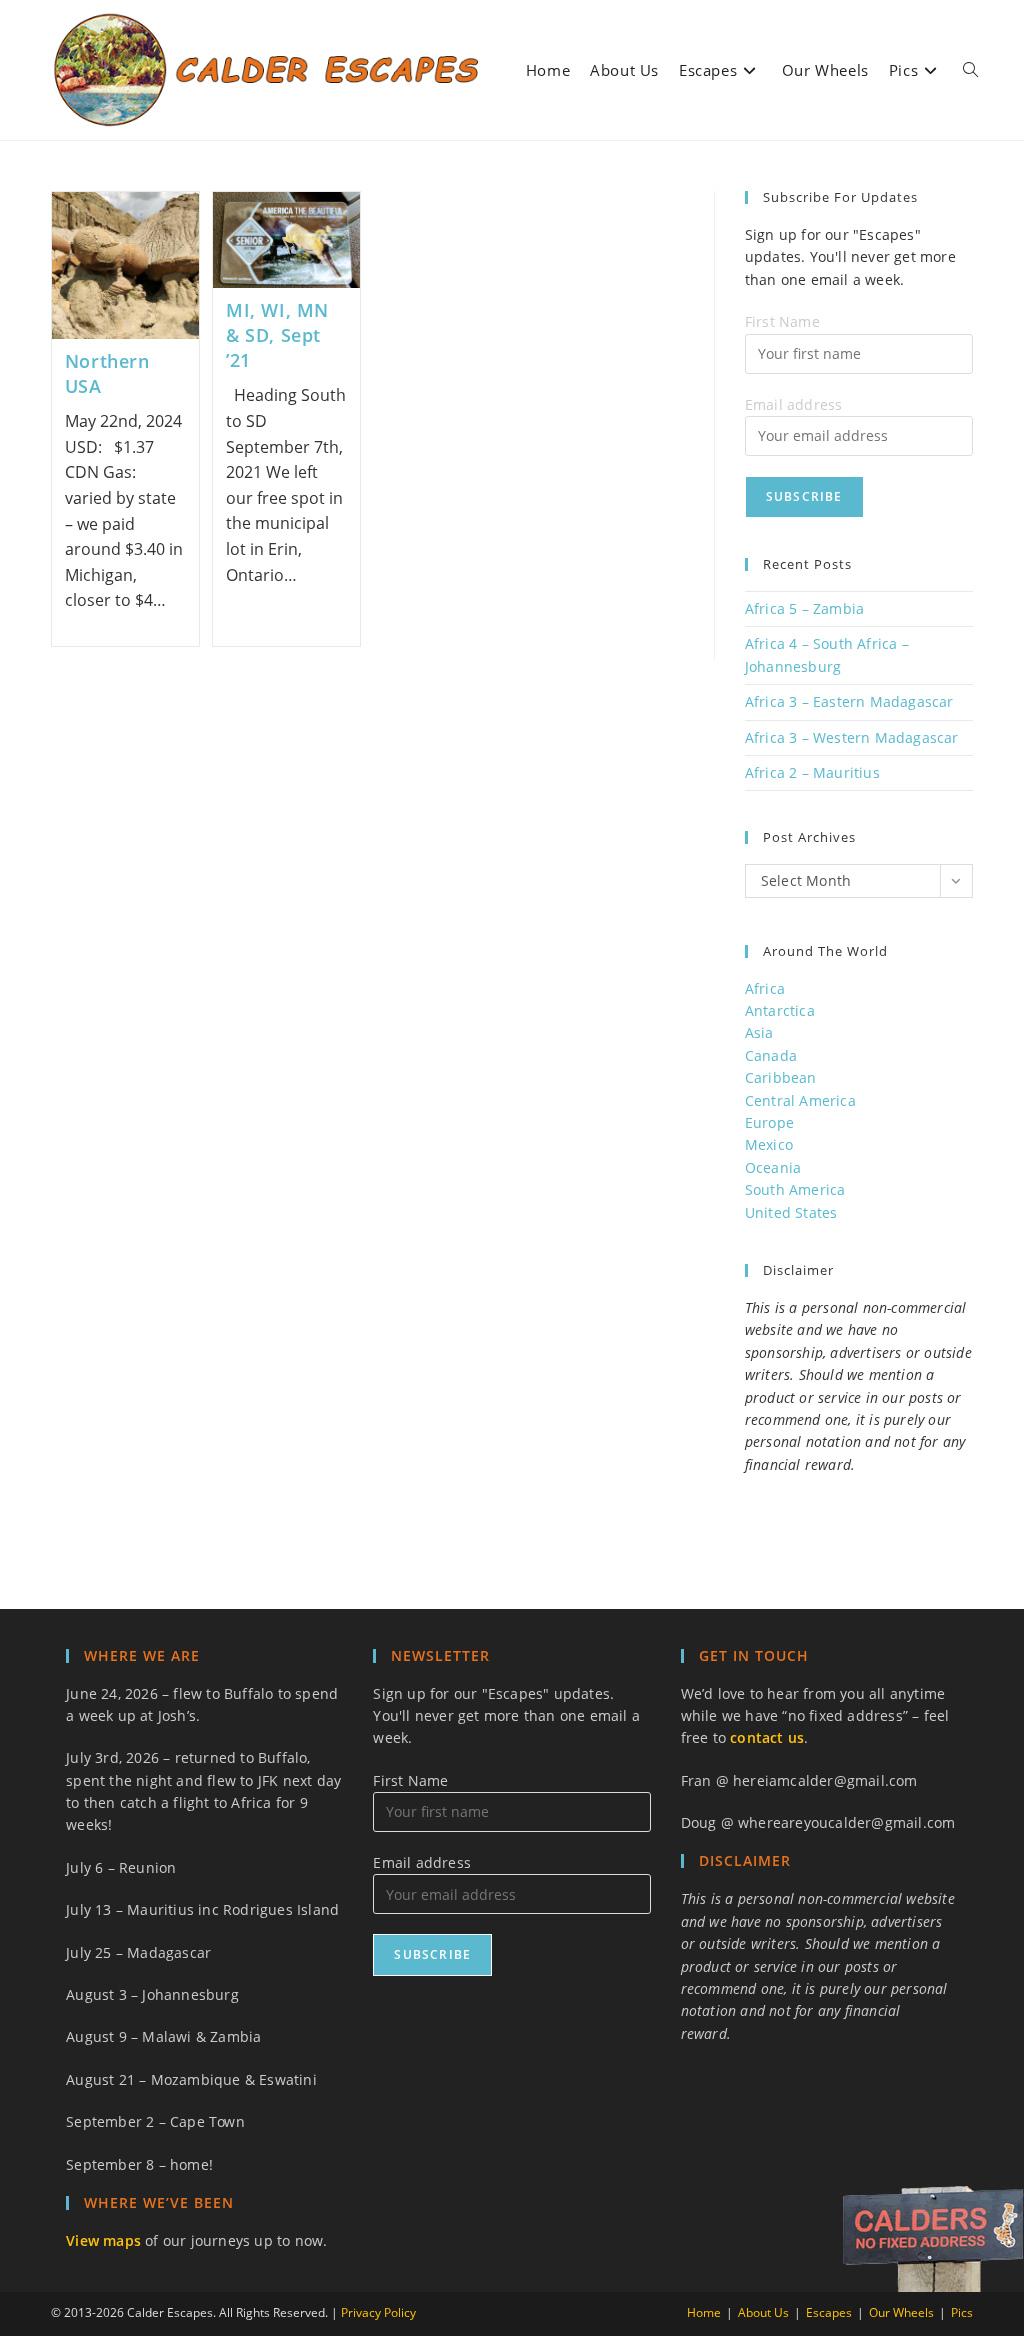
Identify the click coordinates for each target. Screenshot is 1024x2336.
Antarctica (780, 1010)
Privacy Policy (378, 2312)
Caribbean (781, 1077)
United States (791, 1212)
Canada (771, 1055)
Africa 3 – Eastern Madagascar (849, 701)
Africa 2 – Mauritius (812, 772)
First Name (782, 321)
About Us (763, 2312)
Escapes (829, 2312)
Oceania (773, 1167)
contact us (767, 1737)
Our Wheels (901, 2312)
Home (704, 2312)
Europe (769, 1122)
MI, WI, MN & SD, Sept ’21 (277, 335)
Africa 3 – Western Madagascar (852, 737)
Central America (800, 1100)
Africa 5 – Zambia (804, 608)
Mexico (769, 1144)
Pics (962, 2312)
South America (795, 1189)
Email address (794, 404)
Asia (759, 1032)
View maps (103, 2240)
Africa (765, 988)
